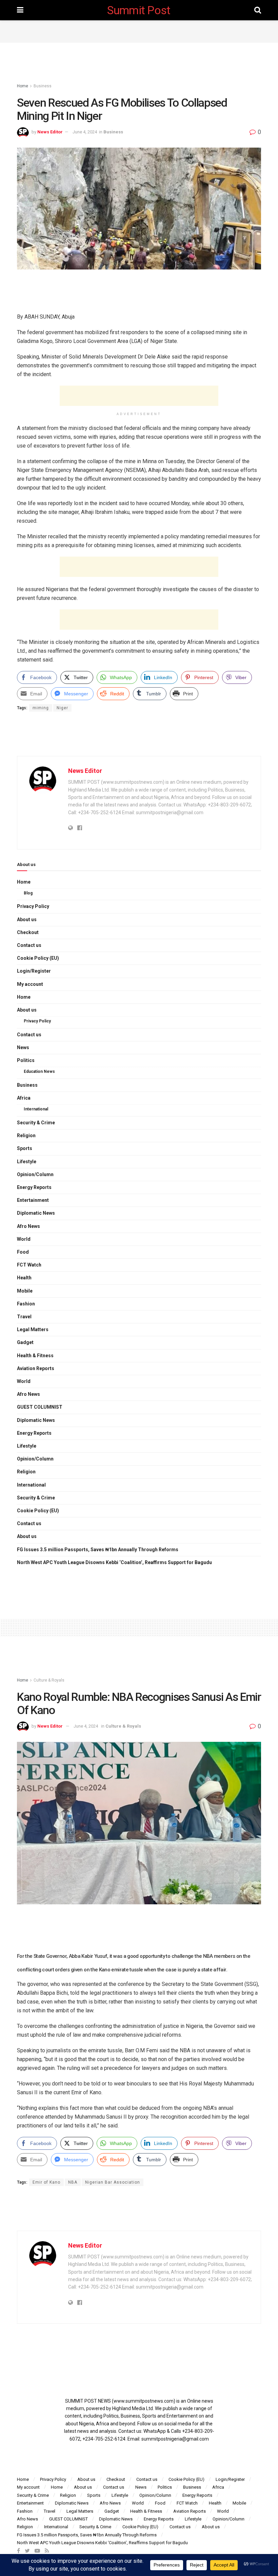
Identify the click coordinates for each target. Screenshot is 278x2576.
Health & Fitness (35, 1356)
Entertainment (33, 1200)
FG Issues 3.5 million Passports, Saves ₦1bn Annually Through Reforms (98, 1550)
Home (23, 86)
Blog (28, 893)
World (24, 1239)
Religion (26, 1135)
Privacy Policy (33, 906)
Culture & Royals (49, 1680)
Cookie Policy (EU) (38, 958)
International (36, 1109)
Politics (26, 1060)
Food (23, 1252)
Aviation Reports (36, 1368)
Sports (25, 1148)
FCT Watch (29, 1265)
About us (27, 919)
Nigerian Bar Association (113, 2182)
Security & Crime (36, 1123)
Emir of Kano (46, 2182)
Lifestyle (27, 1162)
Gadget (25, 1342)
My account (30, 984)
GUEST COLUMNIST (40, 1407)
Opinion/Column (35, 1174)
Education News (39, 1071)
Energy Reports (34, 1187)
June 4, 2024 (85, 132)
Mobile (25, 1291)
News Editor (50, 132)
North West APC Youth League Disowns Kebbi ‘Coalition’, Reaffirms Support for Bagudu (114, 1562)
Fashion (26, 1304)
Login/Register (34, 971)
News (23, 1047)
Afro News (28, 1226)
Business (43, 86)
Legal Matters (33, 1329)
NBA (73, 2182)
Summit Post (139, 10)
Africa (24, 1098)
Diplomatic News (36, 1213)
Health (24, 1278)
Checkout (28, 932)
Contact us (29, 945)
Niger (62, 708)
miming (41, 708)
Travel (24, 1317)
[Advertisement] (139, 30)
